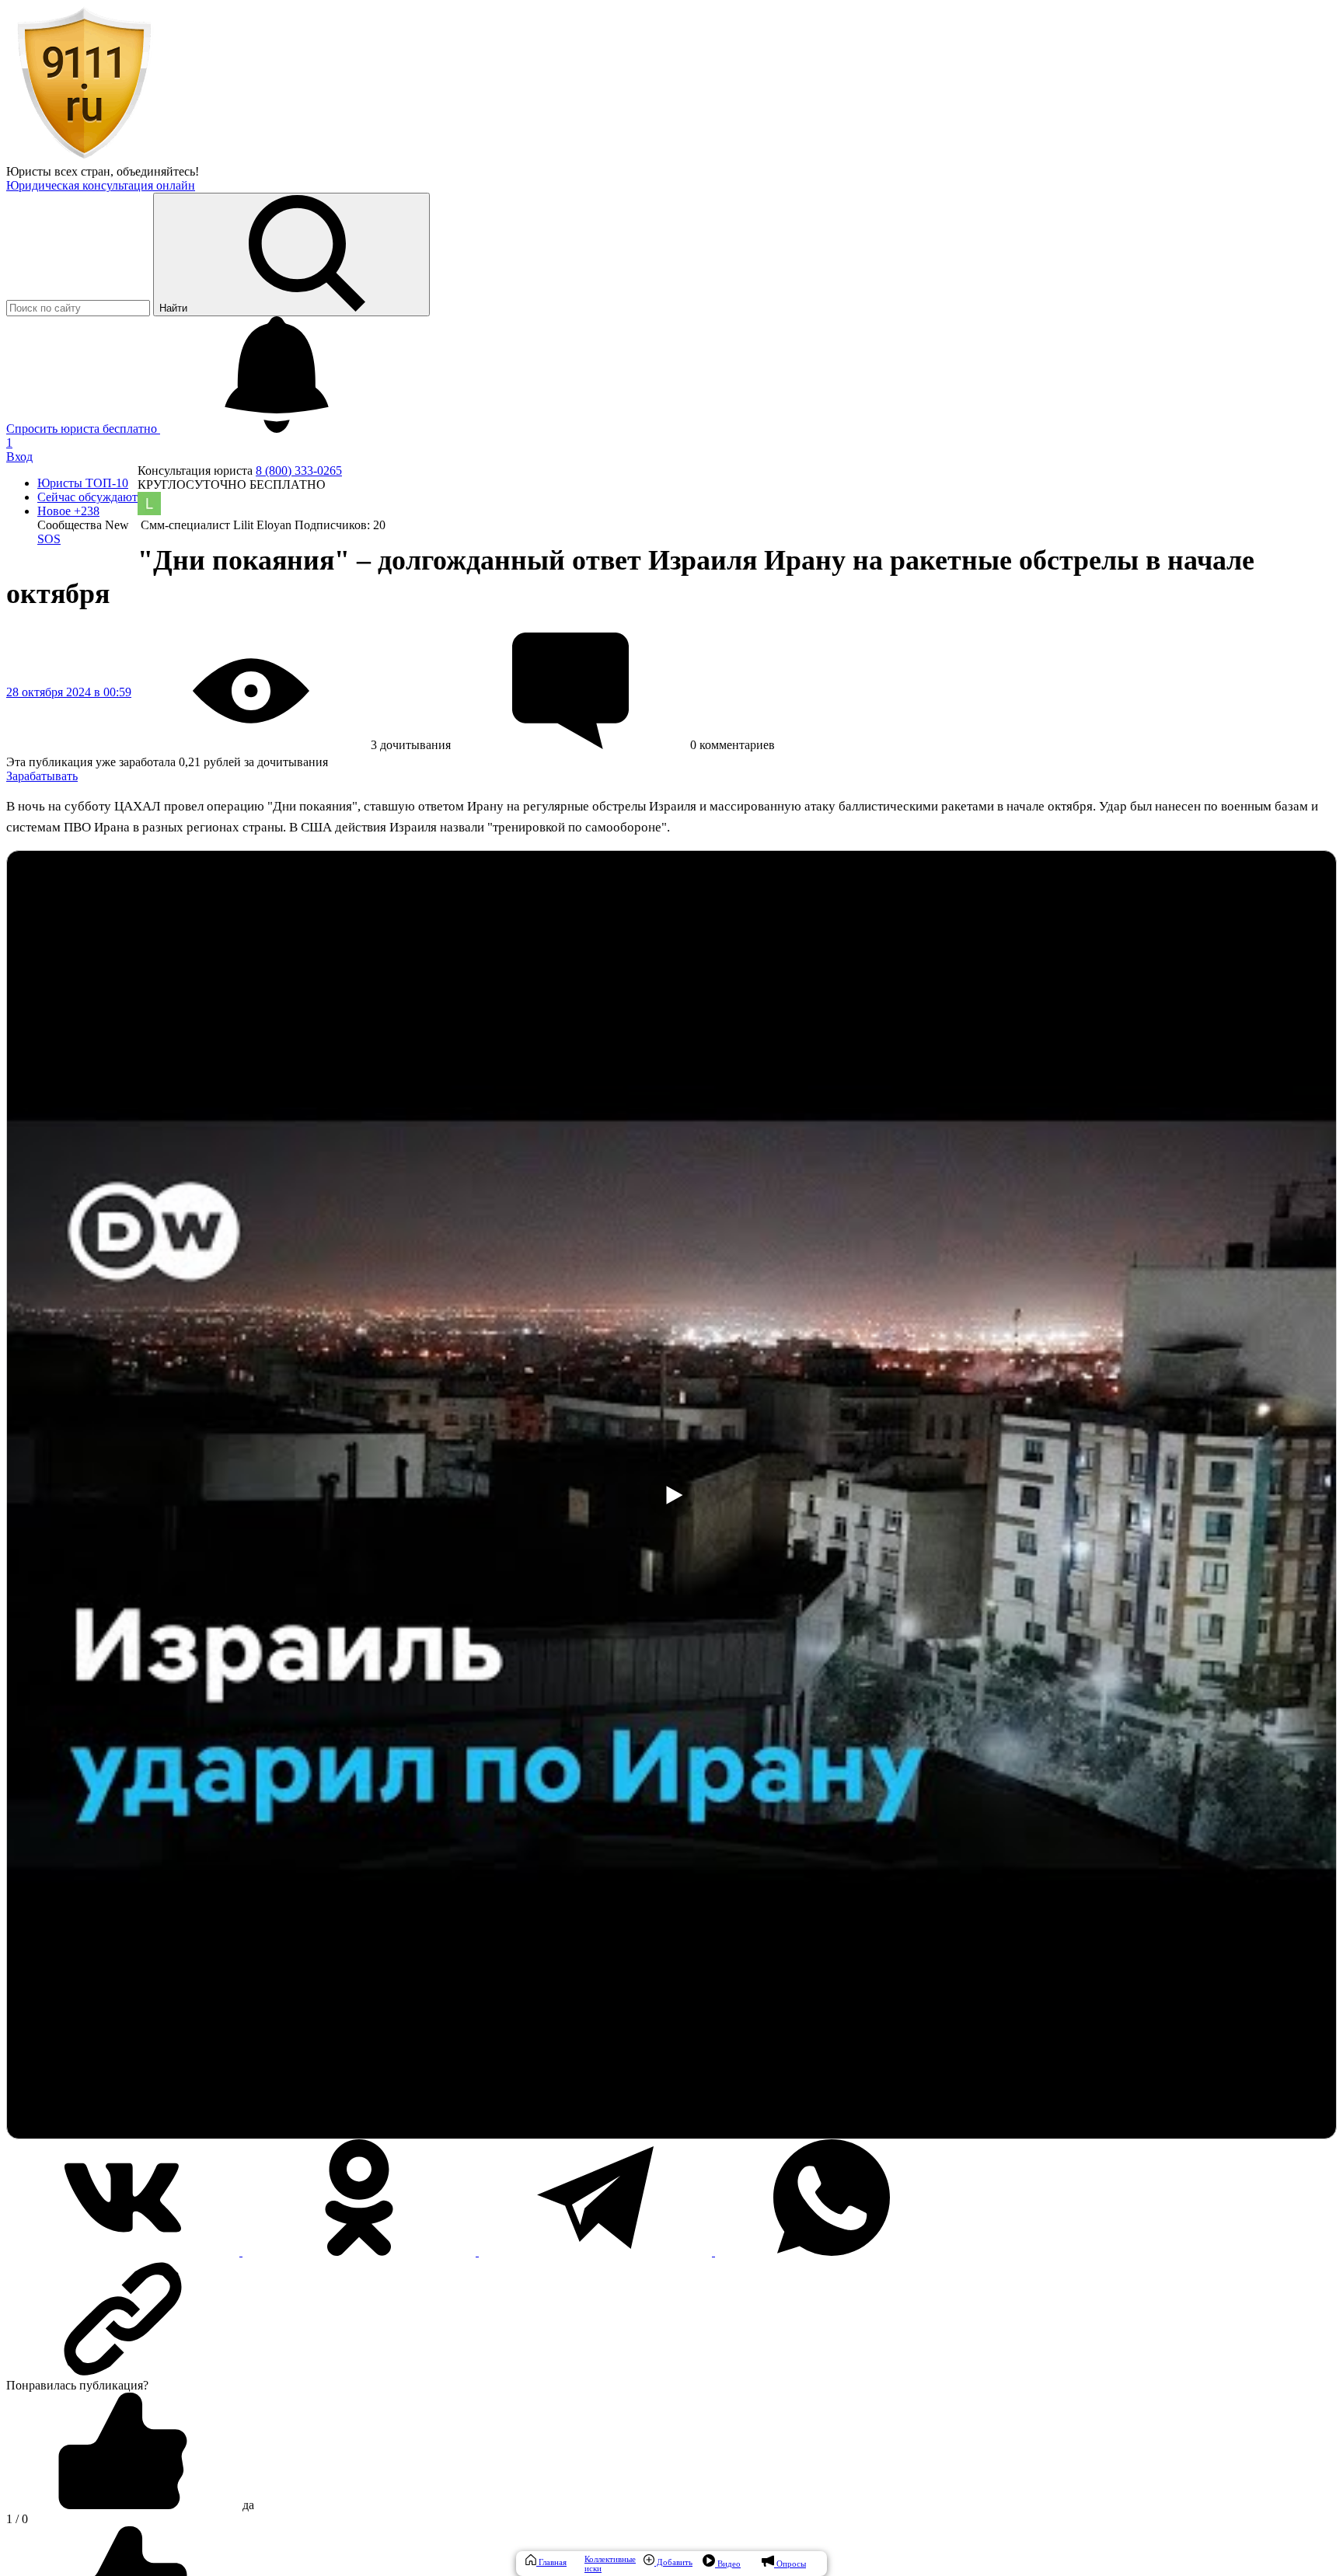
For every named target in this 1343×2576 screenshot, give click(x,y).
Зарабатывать (42, 776)
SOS (49, 539)
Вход (19, 457)
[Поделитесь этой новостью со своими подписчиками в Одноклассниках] (361, 2252)
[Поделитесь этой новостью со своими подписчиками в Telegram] (597, 2252)
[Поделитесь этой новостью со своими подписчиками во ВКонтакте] (124, 2252)
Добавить (673, 2562)
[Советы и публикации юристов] (84, 157)
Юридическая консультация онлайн (101, 185)
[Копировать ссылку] (671, 2319)
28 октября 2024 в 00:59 (69, 692)
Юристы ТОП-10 (83, 483)
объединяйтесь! (158, 171)
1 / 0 (17, 2519)
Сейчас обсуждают (87, 497)
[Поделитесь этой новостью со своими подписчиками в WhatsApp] (832, 2252)
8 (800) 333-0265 (299, 471)
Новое (68, 511)
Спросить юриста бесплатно (83, 429)
